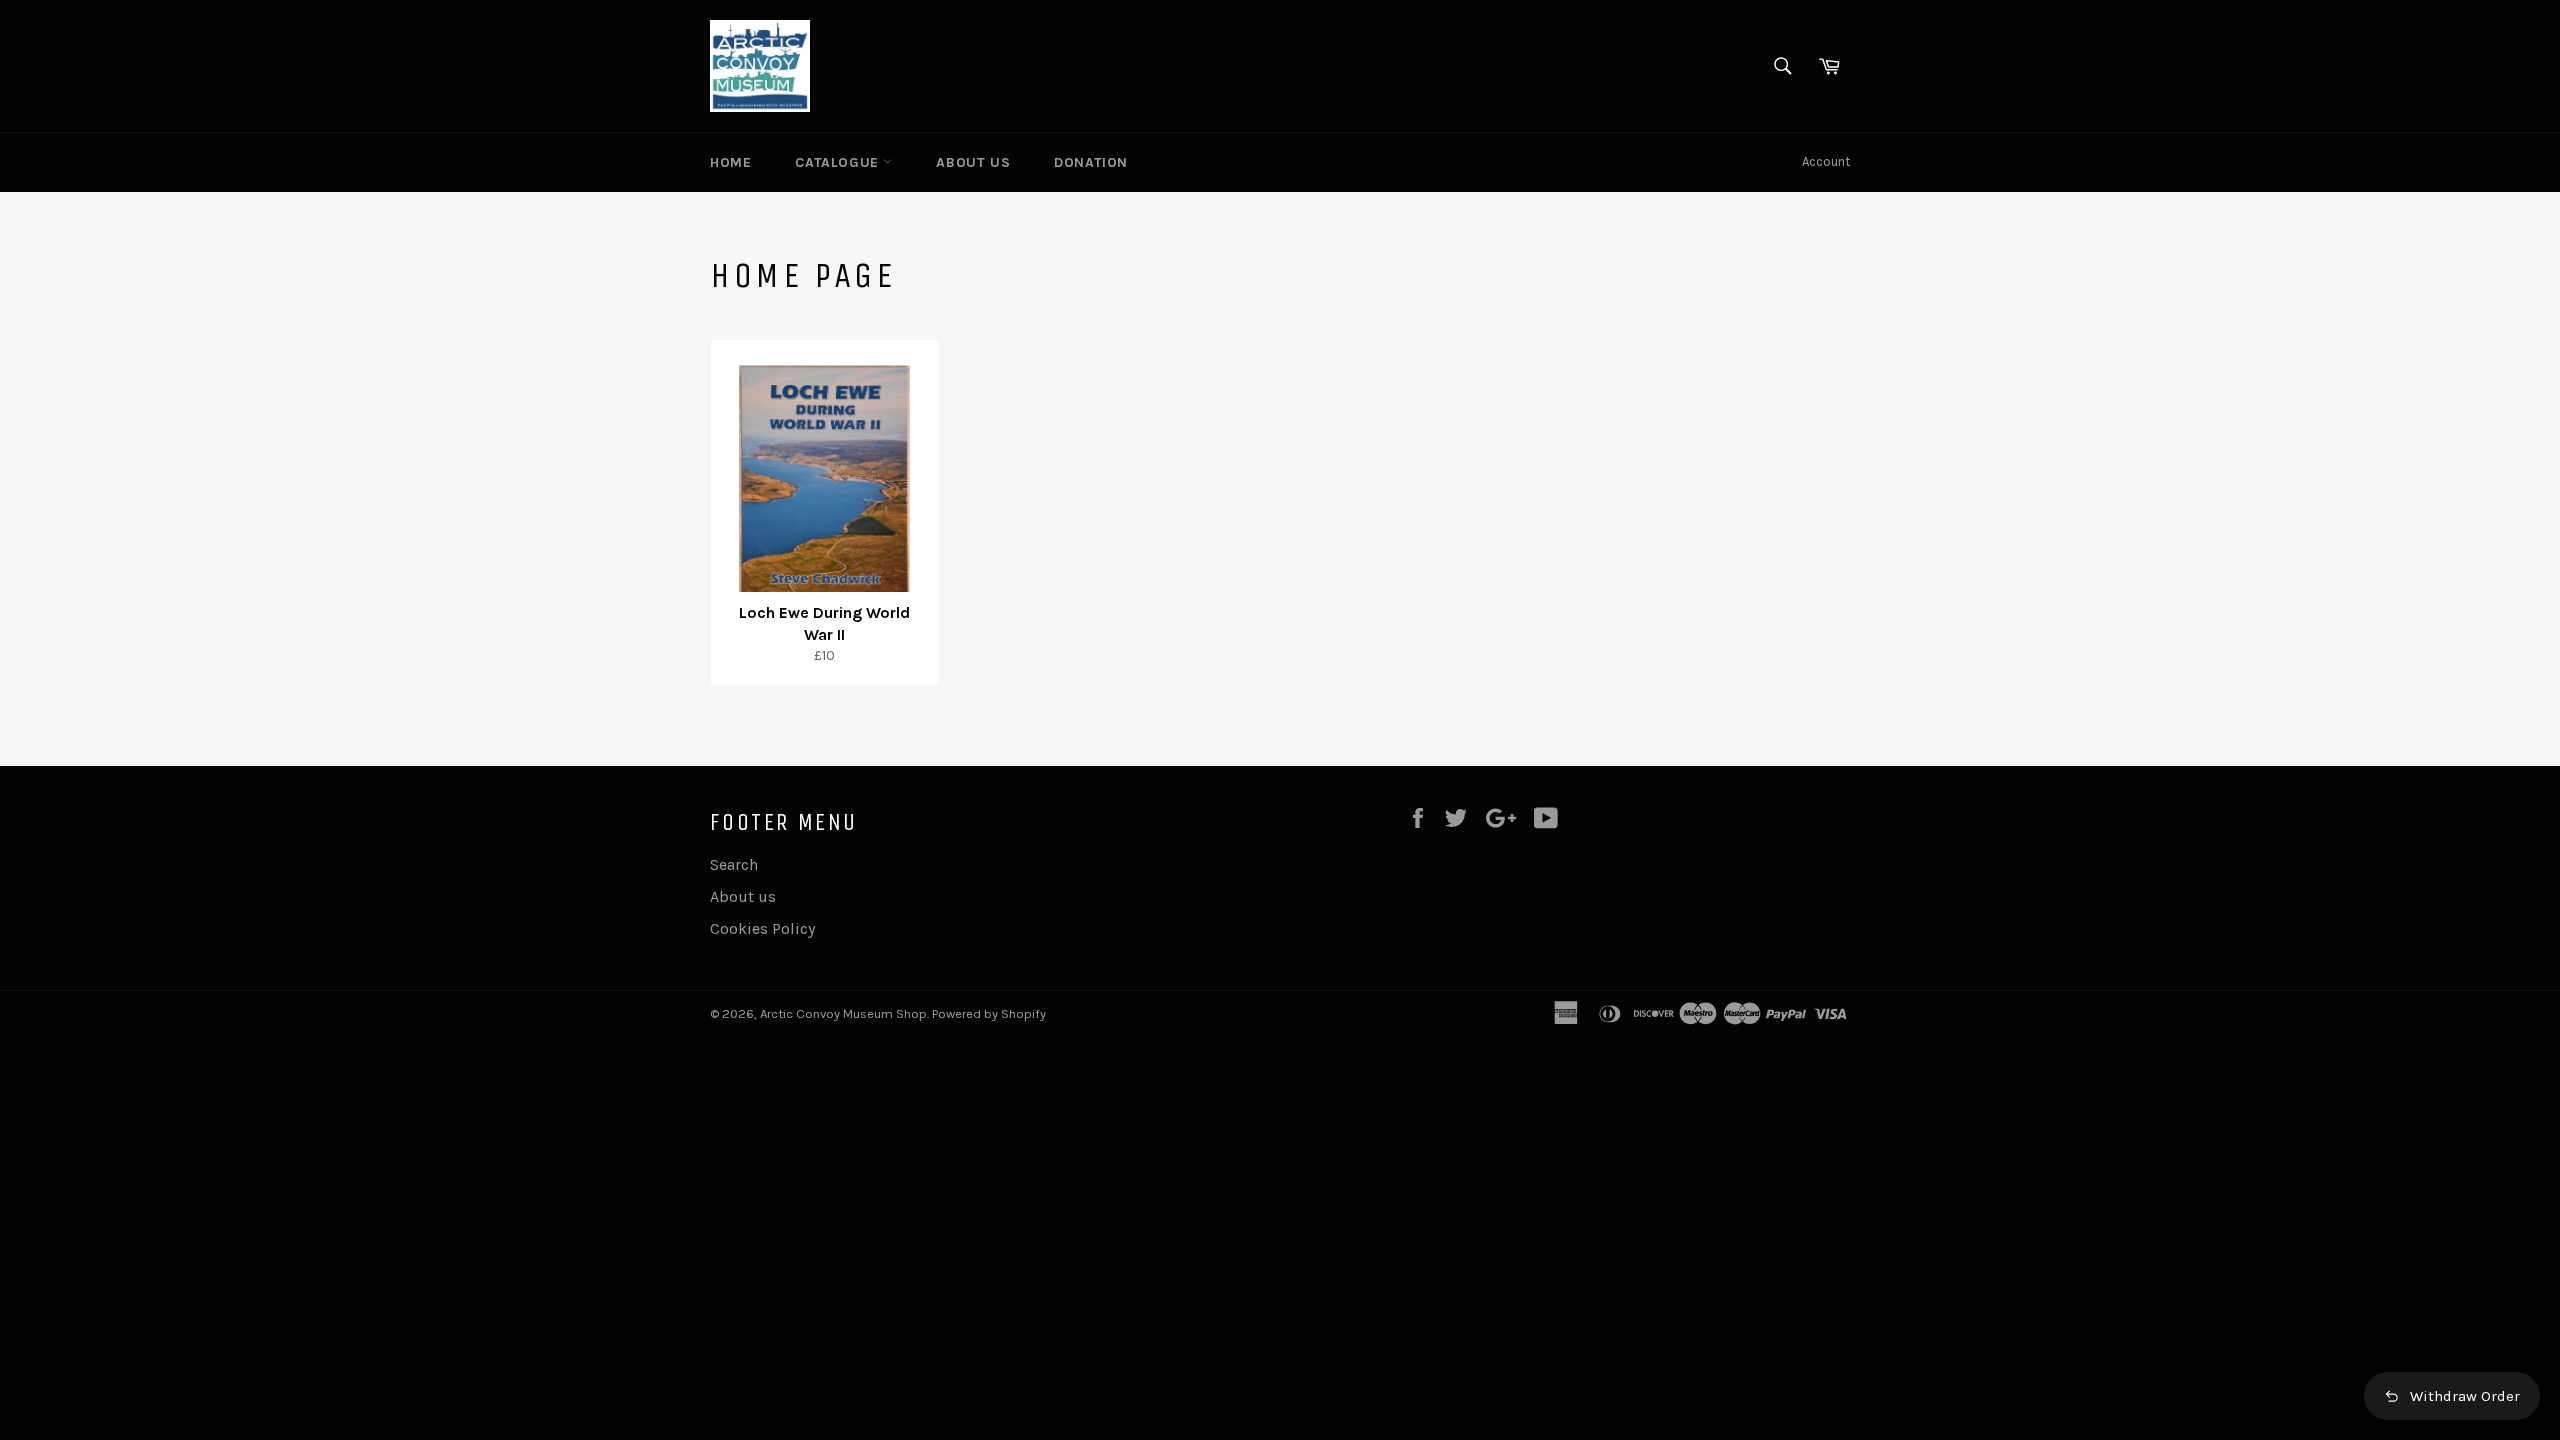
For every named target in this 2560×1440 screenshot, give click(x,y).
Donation (1091, 162)
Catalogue (839, 162)
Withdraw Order (2465, 1396)
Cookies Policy (762, 928)
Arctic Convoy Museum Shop (843, 1013)
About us (973, 162)
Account (1826, 161)
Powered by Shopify (989, 1013)
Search (734, 864)
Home (730, 162)
